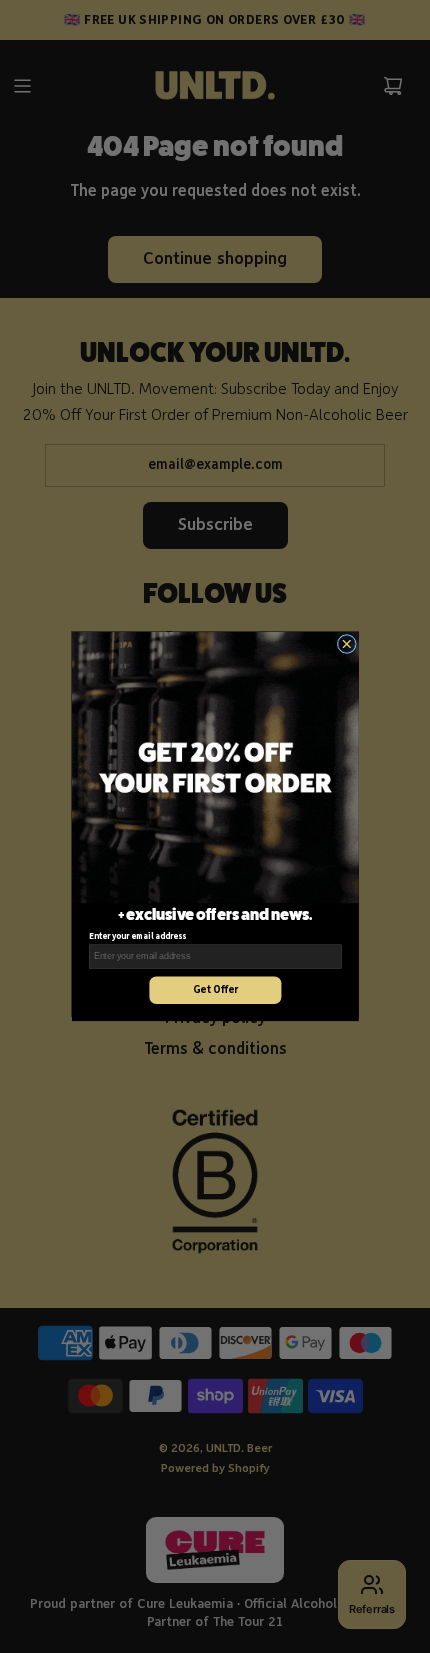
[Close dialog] (346, 643)
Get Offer (215, 990)
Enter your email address (137, 937)
